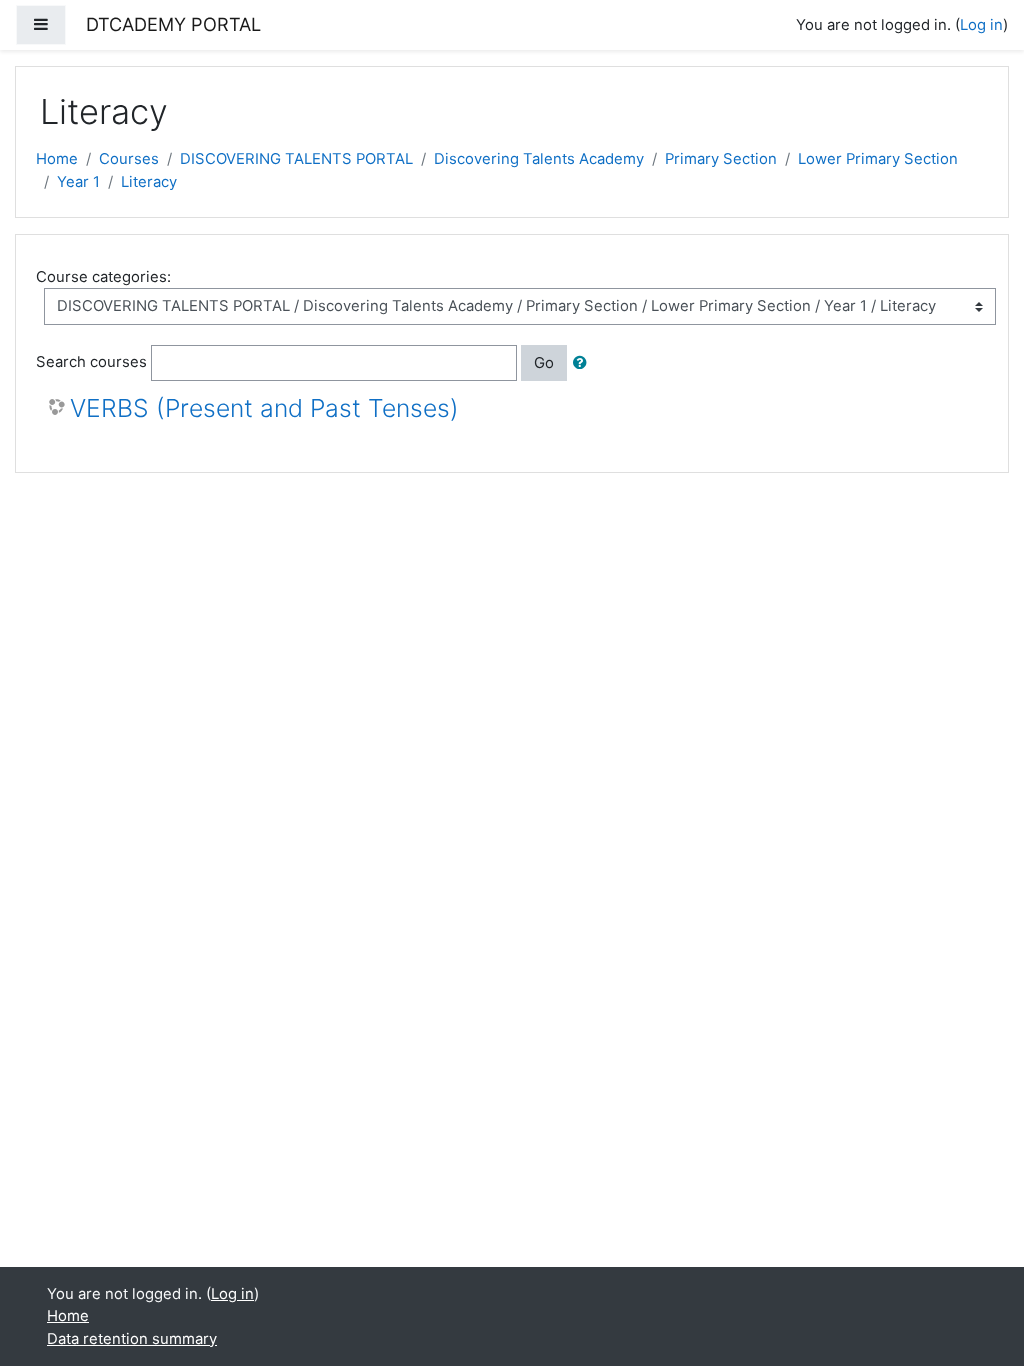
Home (57, 159)
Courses (129, 159)
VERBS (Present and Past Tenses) (264, 408)
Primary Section (721, 159)
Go (544, 363)
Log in (981, 25)
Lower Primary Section (878, 159)
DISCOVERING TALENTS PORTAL (296, 159)
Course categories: (103, 277)
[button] (584, 363)
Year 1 (78, 182)
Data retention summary (132, 1339)
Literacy (149, 182)
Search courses (91, 362)
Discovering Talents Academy (539, 159)
